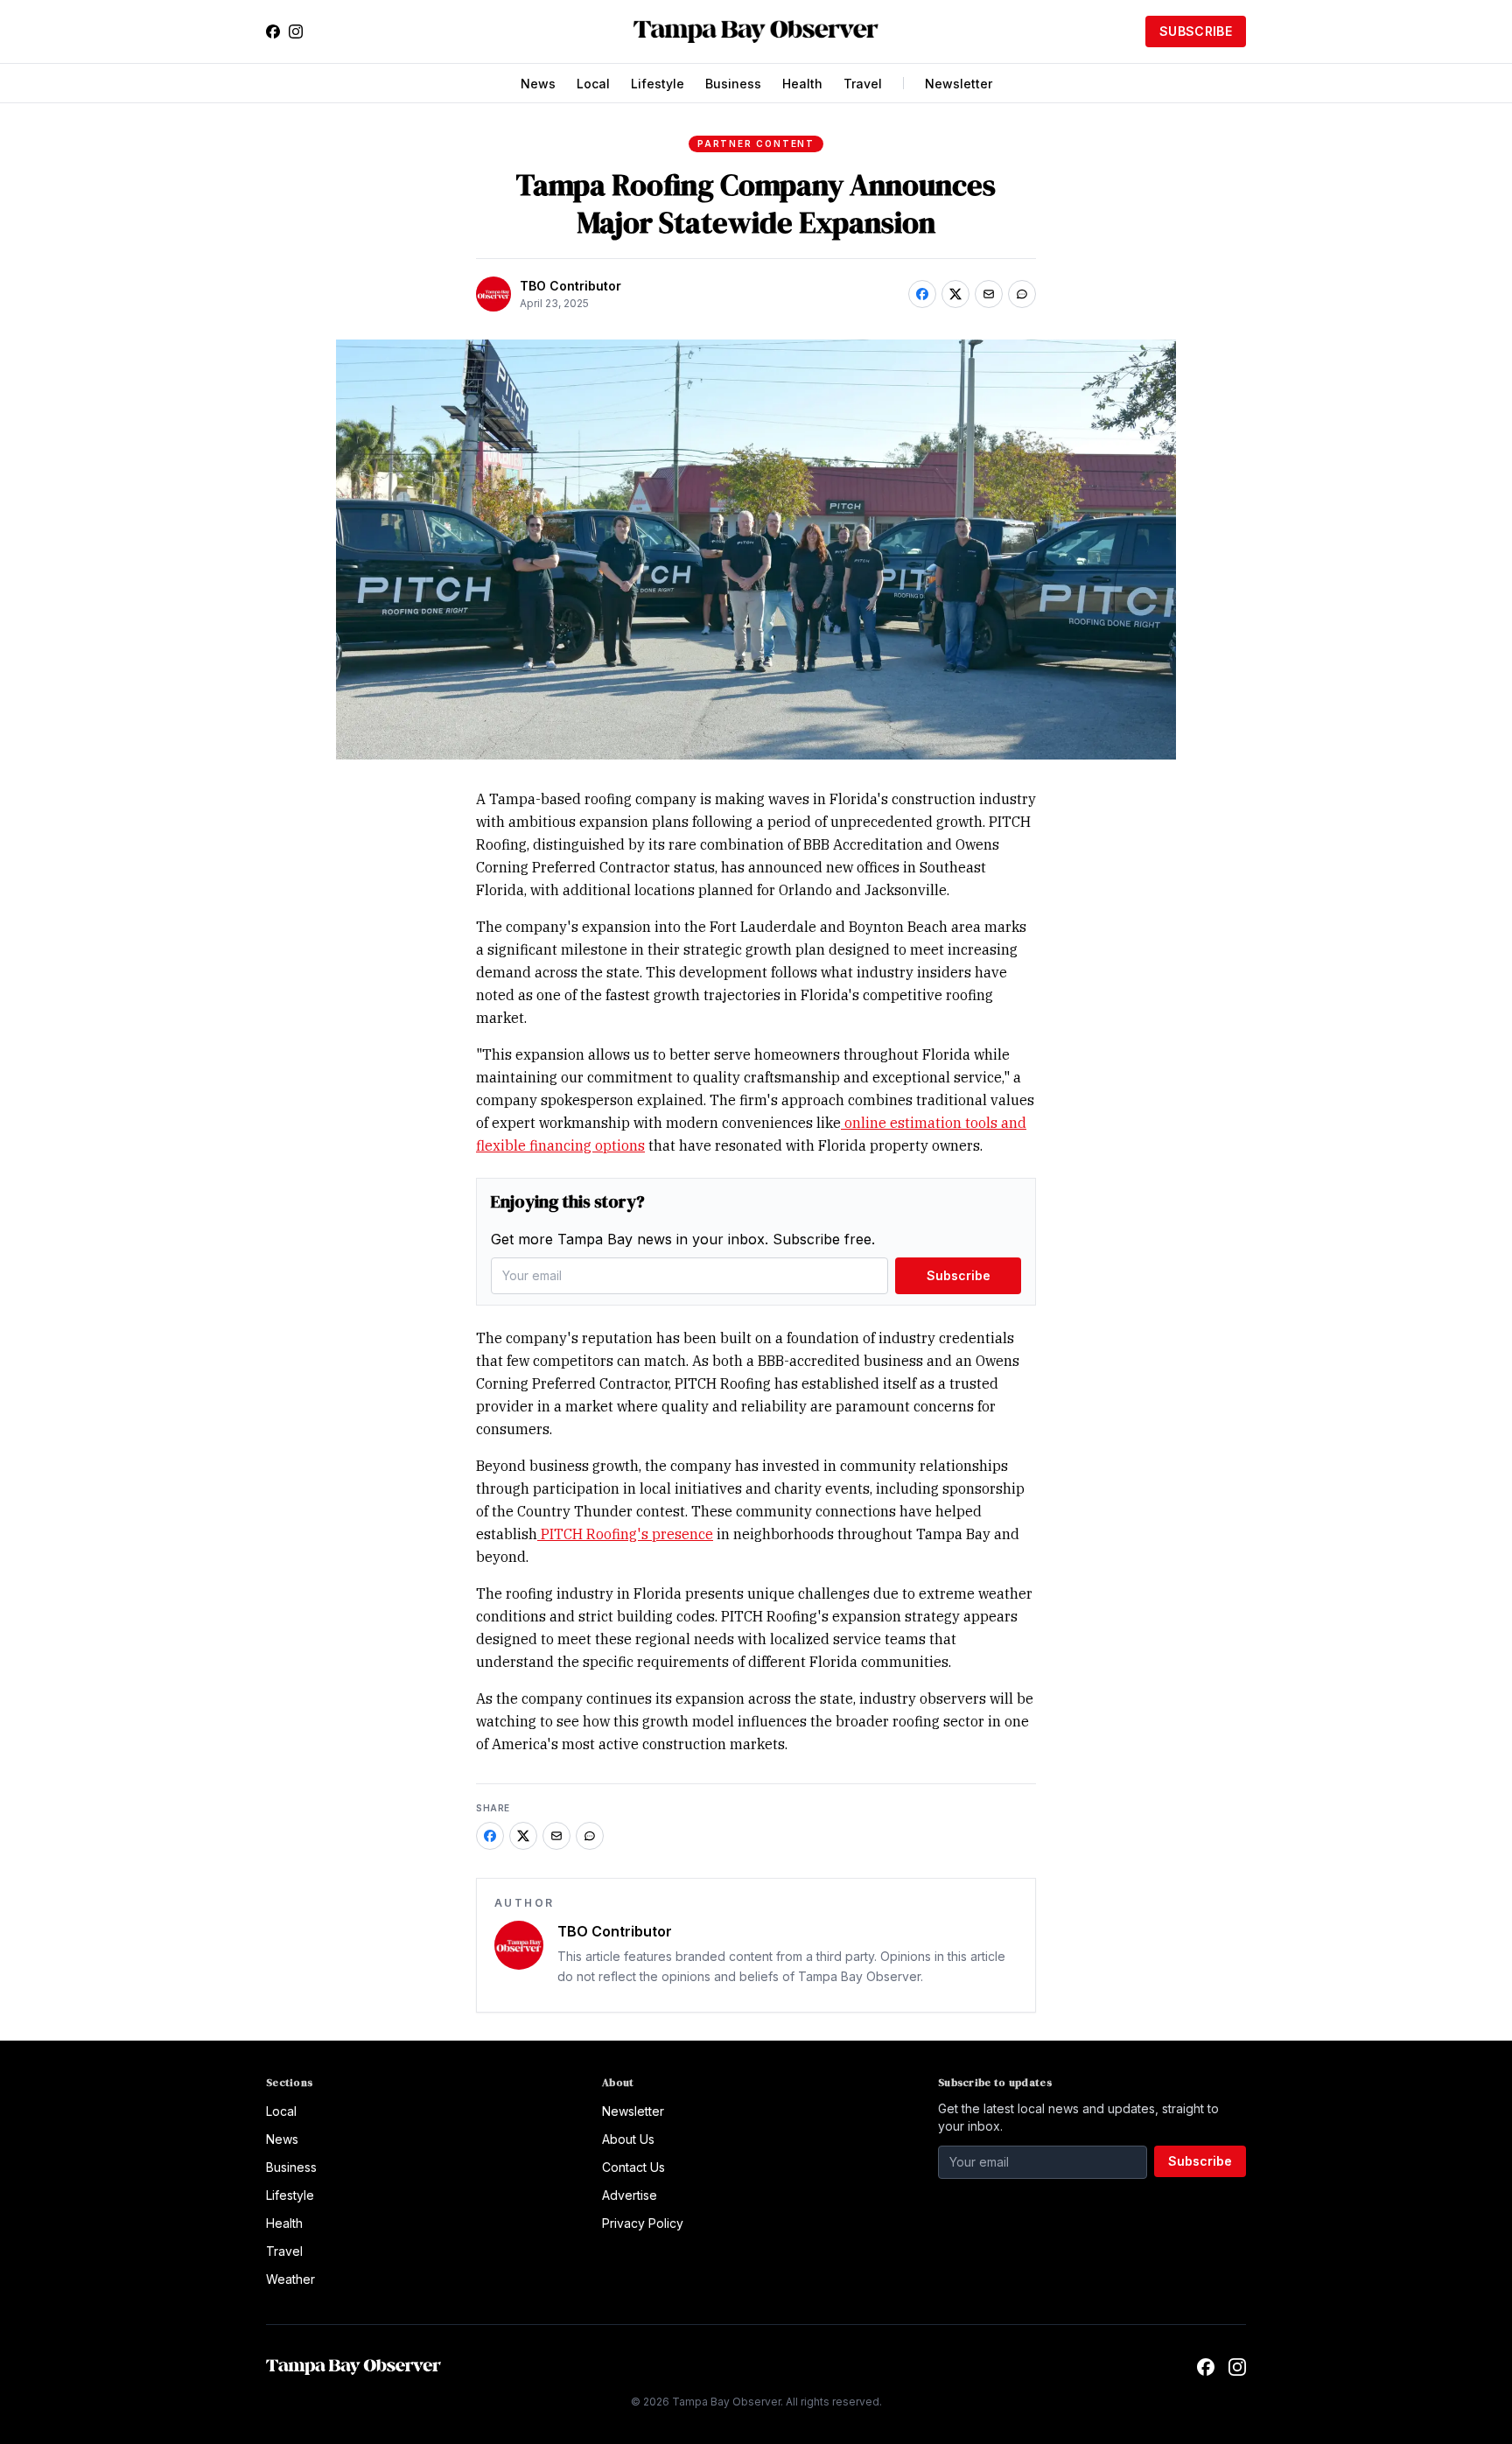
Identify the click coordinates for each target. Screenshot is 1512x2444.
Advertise (630, 2195)
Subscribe (1196, 31)
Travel (863, 84)
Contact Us (633, 2167)
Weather (290, 2279)
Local (593, 84)
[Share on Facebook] (922, 294)
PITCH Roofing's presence (625, 1534)
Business (733, 84)
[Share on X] (955, 294)
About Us (628, 2139)
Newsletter (959, 84)
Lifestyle (658, 84)
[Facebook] (273, 32)
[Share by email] (989, 294)
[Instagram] (296, 32)
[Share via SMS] (1022, 294)
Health (802, 84)
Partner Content (756, 144)
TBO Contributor (570, 286)
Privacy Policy (643, 2223)
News (538, 84)
